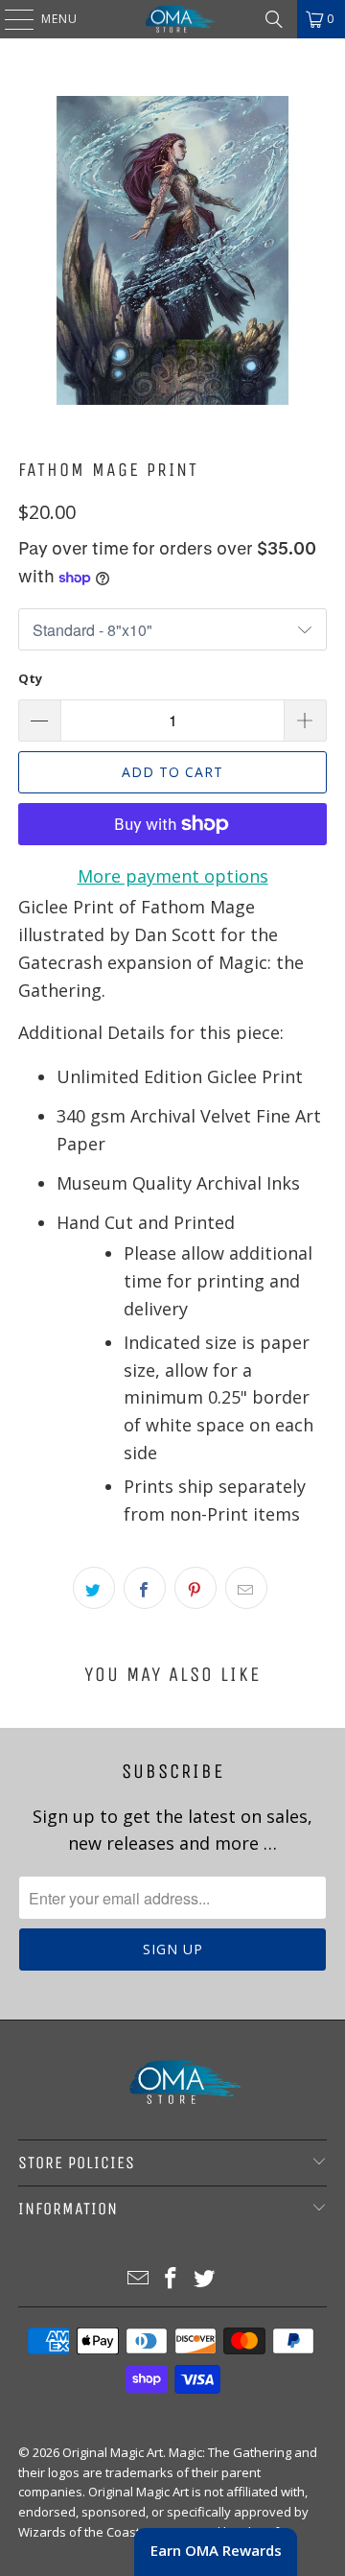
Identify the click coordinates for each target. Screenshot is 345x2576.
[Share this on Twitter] (94, 1588)
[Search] (274, 19)
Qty (30, 678)
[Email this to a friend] (246, 1588)
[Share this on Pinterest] (195, 1588)
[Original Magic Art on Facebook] (172, 2279)
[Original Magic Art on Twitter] (205, 2279)
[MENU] (10, 19)
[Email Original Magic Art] (138, 2279)
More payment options (173, 876)
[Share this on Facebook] (145, 1588)
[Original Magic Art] (172, 19)
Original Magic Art (113, 2452)
